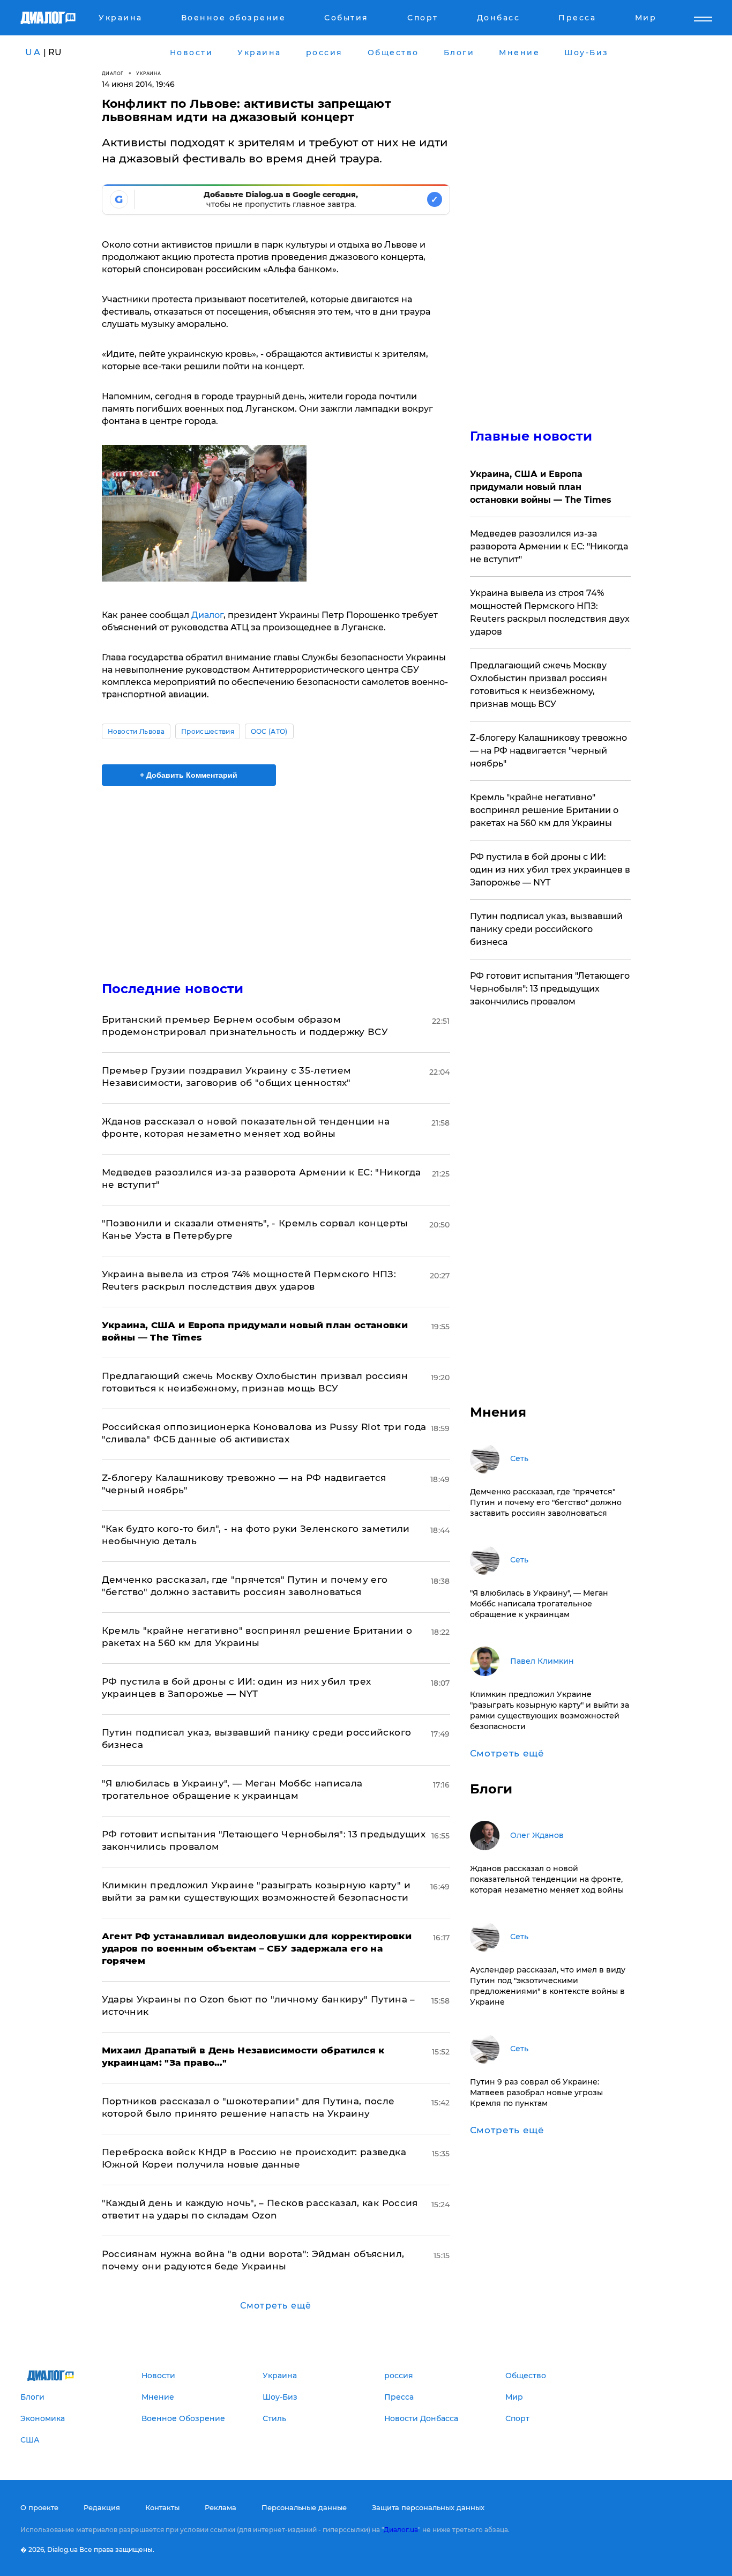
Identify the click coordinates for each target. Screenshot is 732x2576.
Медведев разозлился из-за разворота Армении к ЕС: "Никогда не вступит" (549, 546)
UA (33, 52)
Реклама (221, 2507)
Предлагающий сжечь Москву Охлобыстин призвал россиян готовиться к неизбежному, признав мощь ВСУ (539, 685)
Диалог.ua (401, 2530)
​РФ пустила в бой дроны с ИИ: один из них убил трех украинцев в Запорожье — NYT (550, 870)
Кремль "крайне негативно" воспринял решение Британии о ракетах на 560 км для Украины (544, 810)
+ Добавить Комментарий (189, 775)
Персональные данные (304, 2507)
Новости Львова (136, 731)
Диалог (113, 73)
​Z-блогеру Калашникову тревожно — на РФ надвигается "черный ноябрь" (548, 751)
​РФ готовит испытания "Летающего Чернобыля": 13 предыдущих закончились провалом (550, 989)
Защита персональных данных (428, 2507)
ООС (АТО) (269, 731)
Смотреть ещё (276, 2306)
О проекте (39, 2507)
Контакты (162, 2507)
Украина (149, 73)
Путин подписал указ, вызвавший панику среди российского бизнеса (546, 929)
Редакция (102, 2507)
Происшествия (208, 731)
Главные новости (531, 436)
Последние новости (173, 989)
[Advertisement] (276, 874)
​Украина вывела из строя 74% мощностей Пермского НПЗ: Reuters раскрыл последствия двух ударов (550, 612)
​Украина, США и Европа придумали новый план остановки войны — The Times (541, 487)
